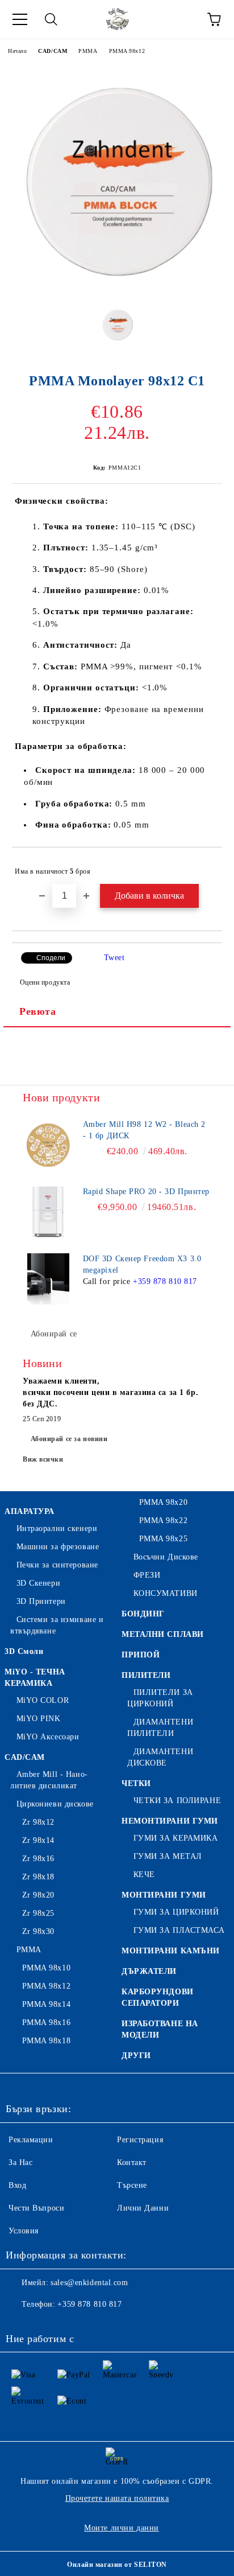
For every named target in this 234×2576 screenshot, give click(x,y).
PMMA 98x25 (163, 1539)
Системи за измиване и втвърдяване (57, 1625)
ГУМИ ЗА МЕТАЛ (168, 1856)
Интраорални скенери (57, 1528)
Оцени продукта (45, 982)
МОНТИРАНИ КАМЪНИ (171, 1951)
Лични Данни (143, 2208)
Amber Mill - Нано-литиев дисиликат (49, 1780)
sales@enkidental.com (89, 2283)
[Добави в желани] (206, 866)
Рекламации (31, 2140)
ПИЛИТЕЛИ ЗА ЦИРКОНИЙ (160, 1698)
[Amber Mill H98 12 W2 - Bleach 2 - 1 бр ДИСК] (48, 1145)
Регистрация (140, 2140)
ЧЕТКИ (136, 1783)
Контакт (132, 2163)
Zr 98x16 (38, 1859)
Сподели (51, 958)
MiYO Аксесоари (48, 1737)
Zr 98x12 (38, 1822)
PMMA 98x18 (46, 2041)
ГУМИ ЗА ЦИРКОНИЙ (176, 1912)
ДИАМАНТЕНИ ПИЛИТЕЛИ (160, 1728)
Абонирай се (54, 1334)
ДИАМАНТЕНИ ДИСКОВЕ (160, 1757)
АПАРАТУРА (30, 1511)
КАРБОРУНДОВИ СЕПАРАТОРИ (158, 1997)
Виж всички (43, 1459)
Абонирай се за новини (69, 1439)
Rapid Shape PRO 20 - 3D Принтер (146, 1192)
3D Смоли (24, 1651)
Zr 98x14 (38, 1840)
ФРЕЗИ (147, 1575)
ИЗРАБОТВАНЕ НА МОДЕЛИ (160, 2029)
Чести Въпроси (36, 2208)
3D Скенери (38, 1583)
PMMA (88, 51)
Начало (17, 51)
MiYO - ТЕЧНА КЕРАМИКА (35, 1678)
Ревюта (37, 1011)
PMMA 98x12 (127, 51)
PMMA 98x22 (163, 1521)
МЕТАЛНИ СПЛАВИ (163, 1634)
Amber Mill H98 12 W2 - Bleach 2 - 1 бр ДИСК (144, 1130)
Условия (24, 2231)
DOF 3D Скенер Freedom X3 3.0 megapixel (142, 1264)
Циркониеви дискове (55, 1804)
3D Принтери (41, 1601)
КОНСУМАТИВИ (166, 1593)
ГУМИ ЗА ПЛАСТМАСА (179, 1930)
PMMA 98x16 (46, 2022)
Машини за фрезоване (58, 1547)
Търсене (132, 2185)
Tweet (114, 958)
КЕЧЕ (144, 1875)
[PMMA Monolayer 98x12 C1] (117, 288)
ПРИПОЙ (141, 1655)
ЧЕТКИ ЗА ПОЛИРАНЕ (177, 1801)
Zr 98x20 (38, 1895)
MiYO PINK (39, 1719)
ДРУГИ (136, 2056)
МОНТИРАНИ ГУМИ (164, 1895)
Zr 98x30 (38, 1931)
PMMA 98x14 (46, 2004)
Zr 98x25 (38, 1913)
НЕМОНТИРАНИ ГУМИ (170, 1821)
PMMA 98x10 (46, 1968)
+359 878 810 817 (165, 1281)
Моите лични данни (122, 2528)
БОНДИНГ (143, 1614)
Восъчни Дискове (166, 1557)
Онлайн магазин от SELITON (117, 2565)
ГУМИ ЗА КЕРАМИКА (176, 1838)
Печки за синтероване (57, 1565)
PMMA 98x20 (163, 1502)
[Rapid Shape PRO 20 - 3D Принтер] (48, 1212)
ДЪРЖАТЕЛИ (149, 1971)
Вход (17, 2185)
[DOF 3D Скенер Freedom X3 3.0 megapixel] (48, 1279)
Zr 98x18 (38, 1877)
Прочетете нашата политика (117, 2498)
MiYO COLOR (43, 1700)
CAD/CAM (53, 51)
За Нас (20, 2163)
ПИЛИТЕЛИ (146, 1675)
